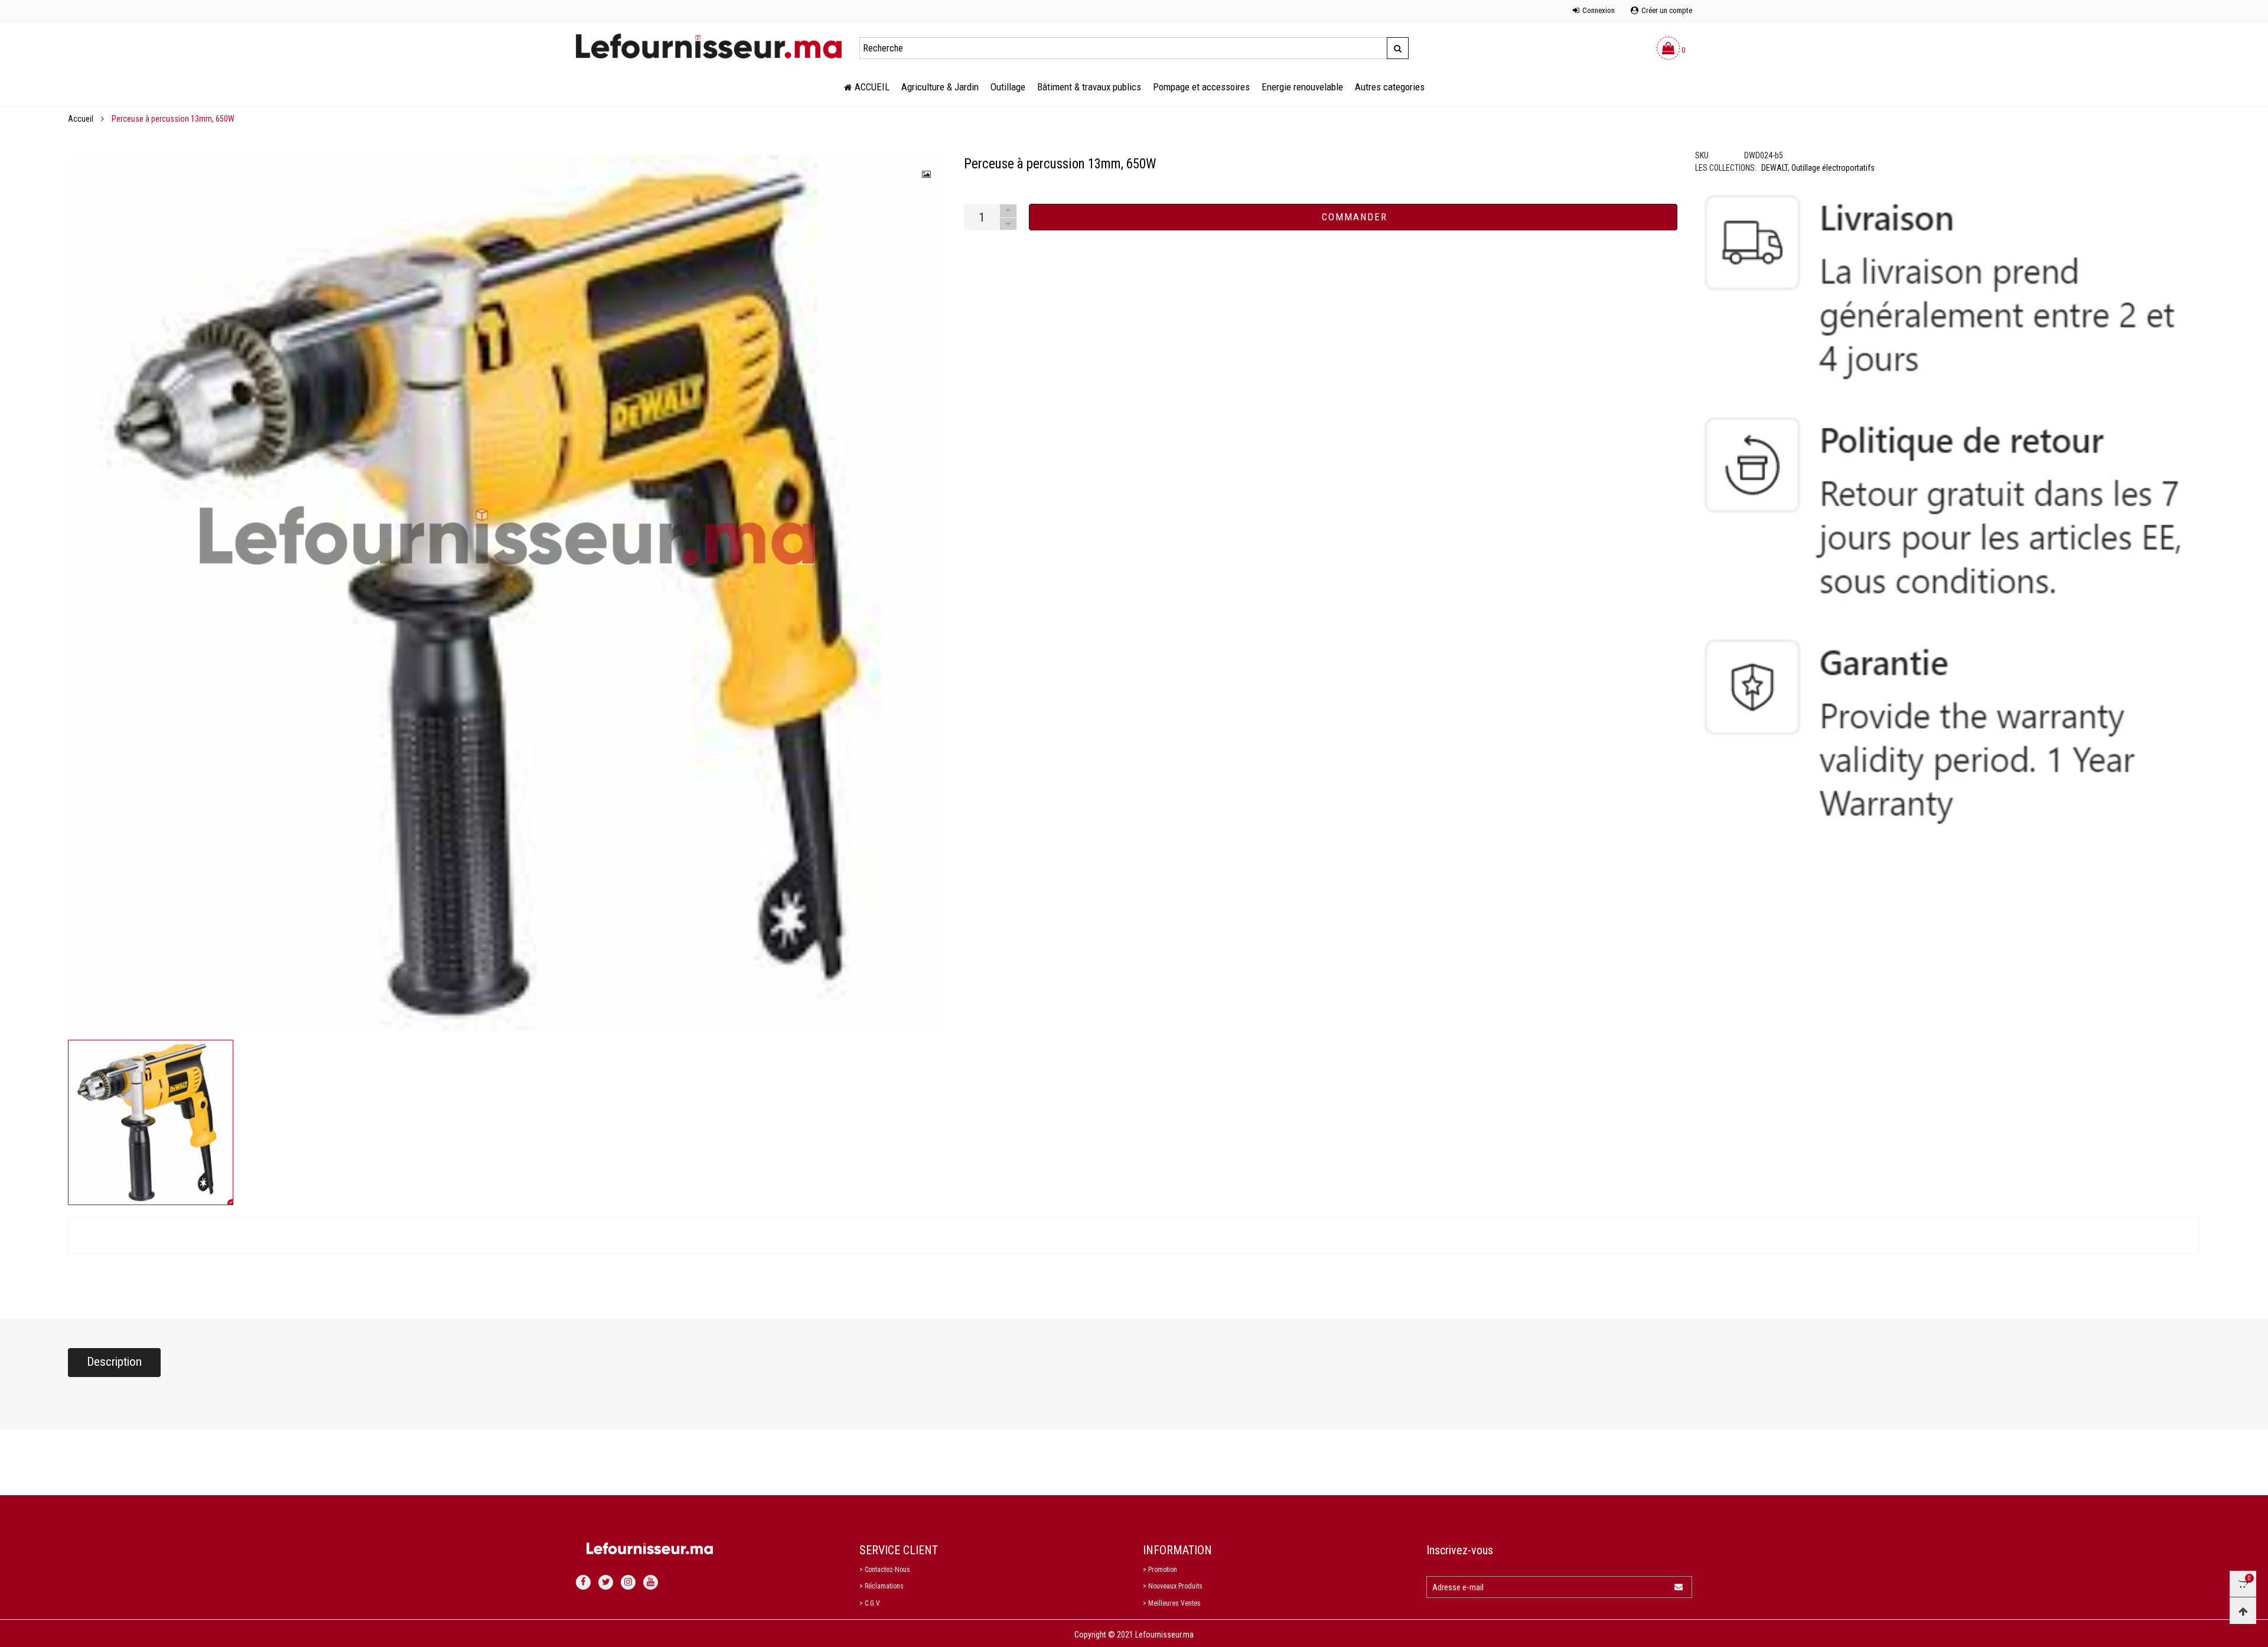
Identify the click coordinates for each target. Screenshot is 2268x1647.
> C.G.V (870, 1603)
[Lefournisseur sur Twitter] (606, 1582)
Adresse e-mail (1458, 1587)
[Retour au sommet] (2243, 1611)
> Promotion (1160, 1570)
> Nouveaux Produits (1173, 1586)
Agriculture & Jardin (940, 87)
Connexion (1599, 10)
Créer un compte (1667, 10)
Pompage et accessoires (1201, 87)
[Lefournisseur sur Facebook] (583, 1582)
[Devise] (576, 4)
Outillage (1008, 87)
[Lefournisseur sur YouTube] (651, 1582)
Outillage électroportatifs (1833, 168)
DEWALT (1775, 168)
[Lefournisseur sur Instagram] (628, 1582)
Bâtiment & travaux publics (1089, 87)
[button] (1008, 224)
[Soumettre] (1398, 48)
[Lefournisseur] (709, 46)
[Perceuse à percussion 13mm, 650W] (507, 595)
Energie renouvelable (1302, 87)
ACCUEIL (872, 87)
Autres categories (1390, 87)
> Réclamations (882, 1586)
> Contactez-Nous (885, 1570)
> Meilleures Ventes (1172, 1603)
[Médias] (927, 174)
